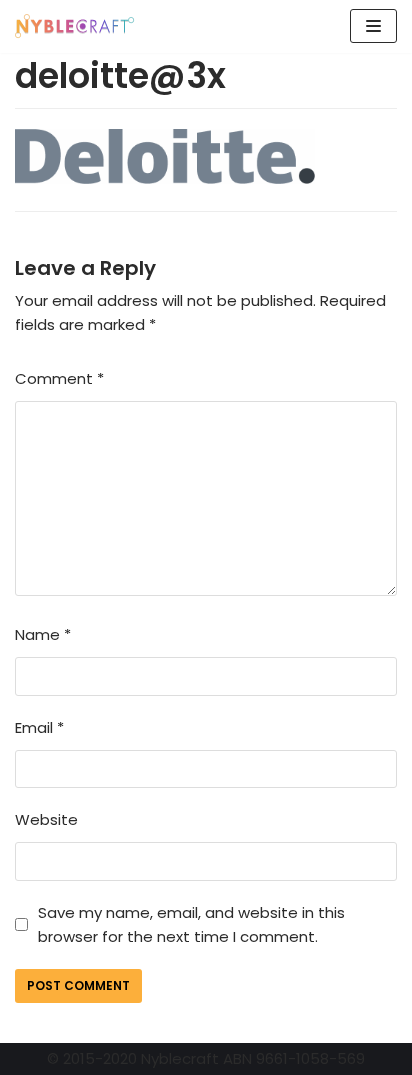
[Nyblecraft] (75, 26)
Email (39, 727)
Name (43, 634)
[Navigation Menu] (373, 26)
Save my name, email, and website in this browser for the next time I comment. (191, 924)
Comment (59, 378)
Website (46, 819)
